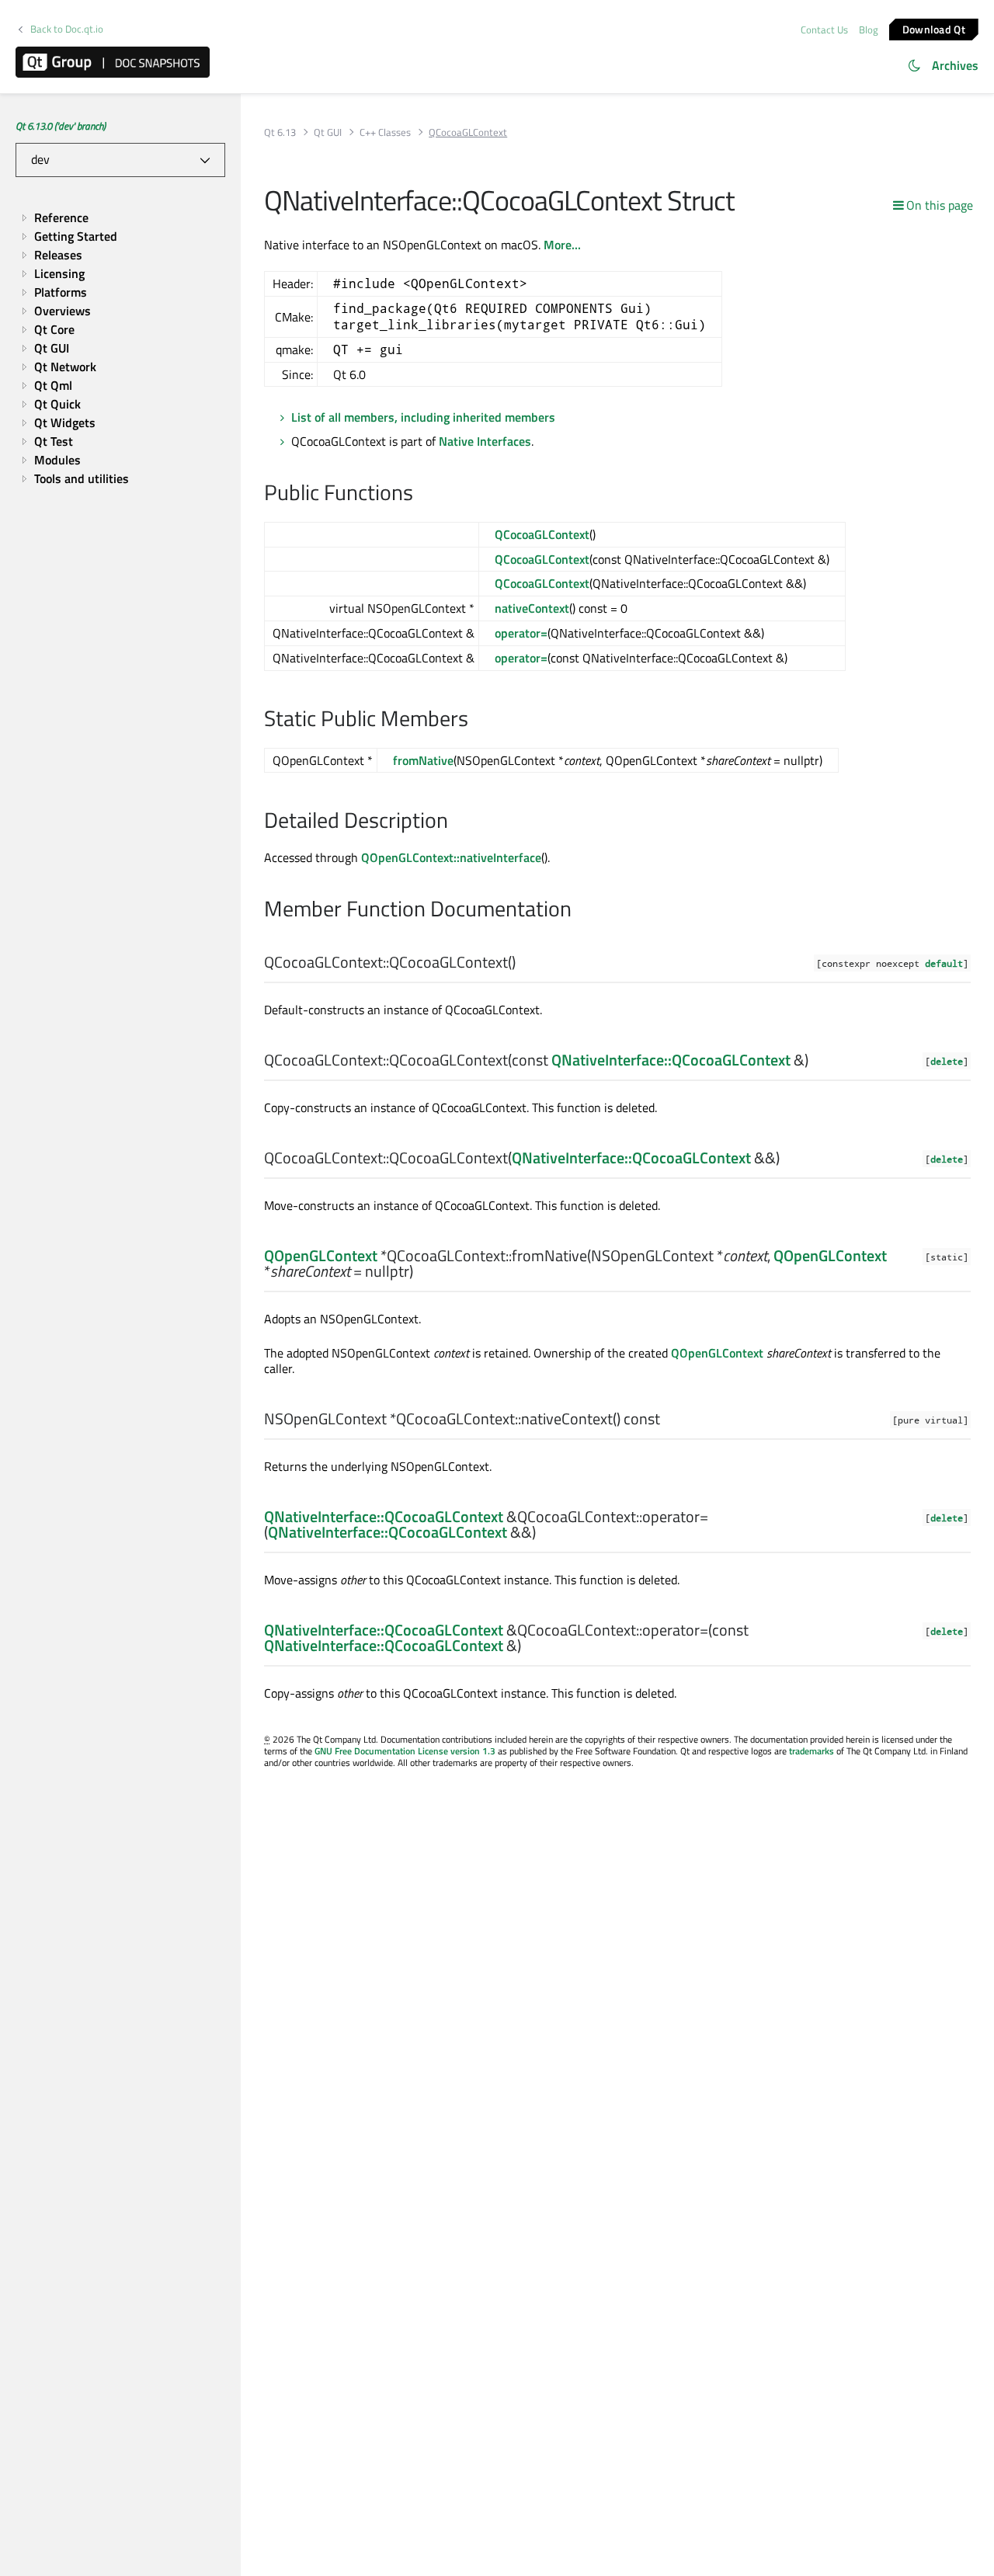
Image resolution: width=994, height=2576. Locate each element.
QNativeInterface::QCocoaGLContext (671, 1060)
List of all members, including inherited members (423, 417)
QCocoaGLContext (542, 534)
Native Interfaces (485, 441)
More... (562, 245)
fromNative (423, 760)
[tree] (120, 348)
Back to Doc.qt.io (67, 29)
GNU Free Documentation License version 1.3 (405, 1751)
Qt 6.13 (280, 132)
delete (947, 1061)
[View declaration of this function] (525, 963)
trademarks (812, 1751)
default (944, 963)
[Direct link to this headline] (421, 494)
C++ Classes (385, 132)
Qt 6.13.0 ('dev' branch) (61, 126)
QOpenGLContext (321, 1255)
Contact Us (824, 30)
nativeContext (532, 608)
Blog (869, 30)
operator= (521, 633)
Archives (955, 65)
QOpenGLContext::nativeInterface (451, 857)
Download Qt (934, 28)
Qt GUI (328, 132)
